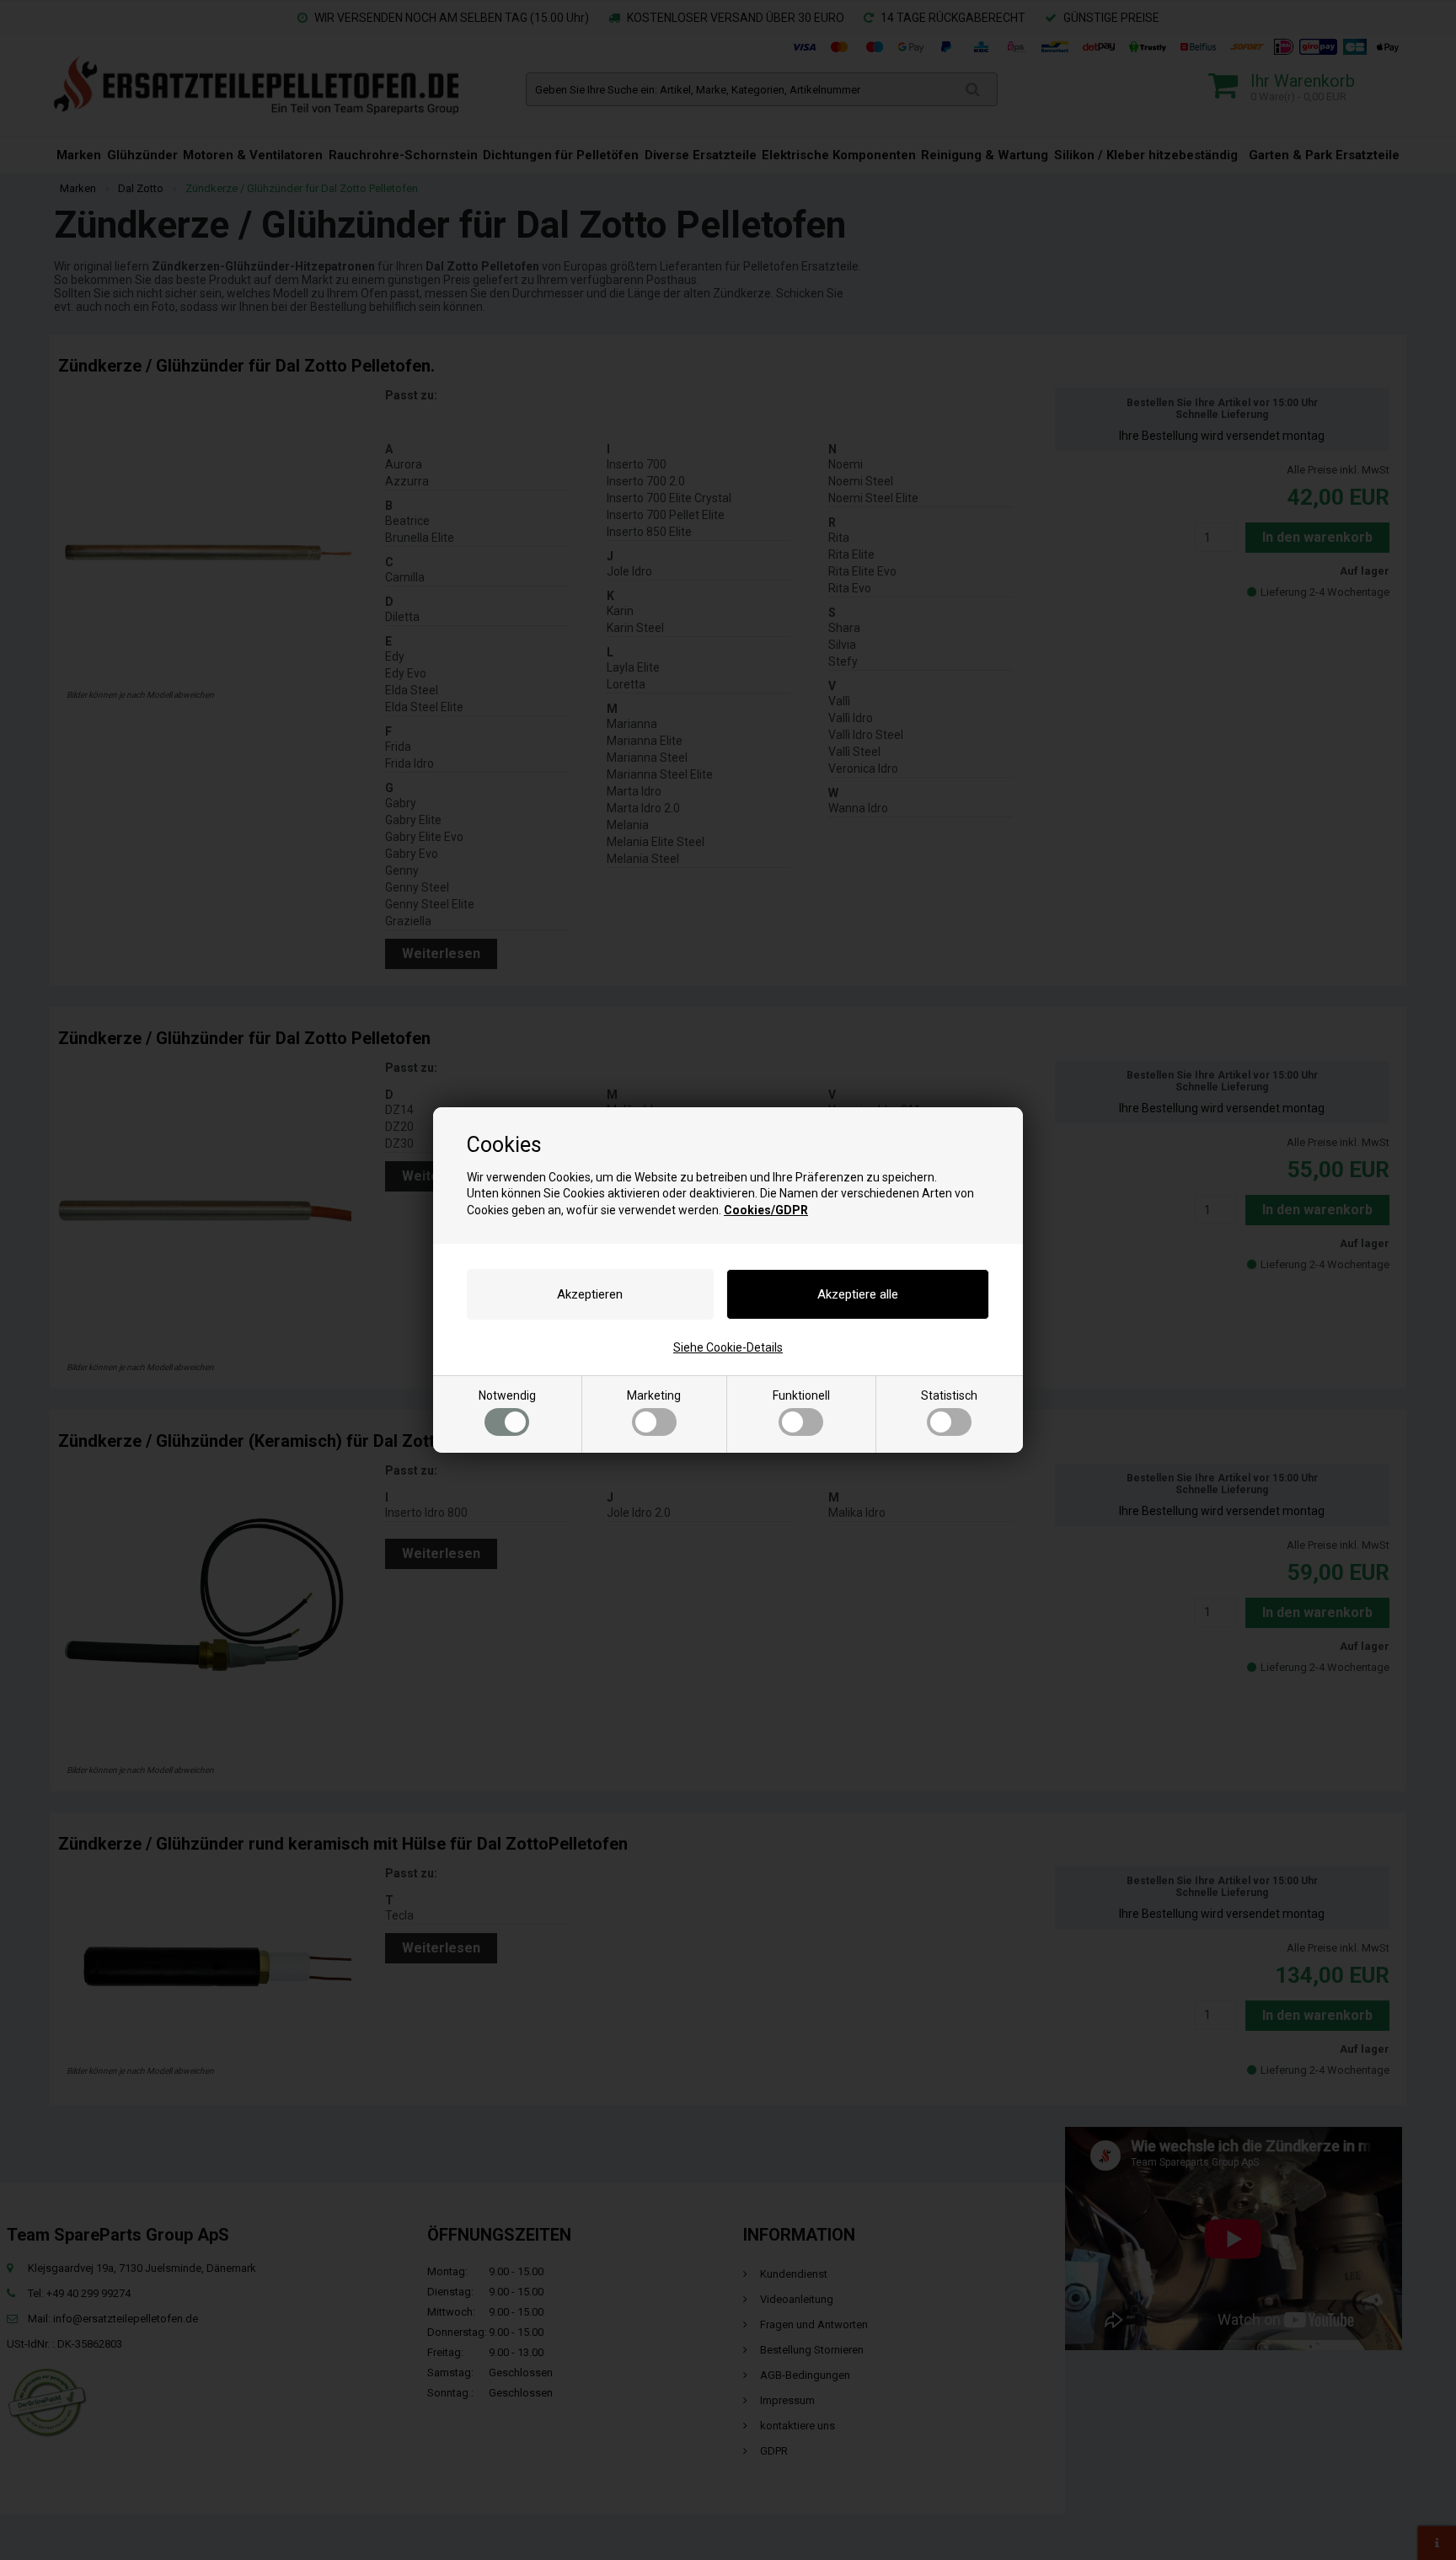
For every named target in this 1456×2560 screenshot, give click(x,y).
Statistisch (949, 1395)
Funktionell (801, 1395)
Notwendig (507, 1395)
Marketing (654, 1395)
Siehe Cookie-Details (728, 1347)
